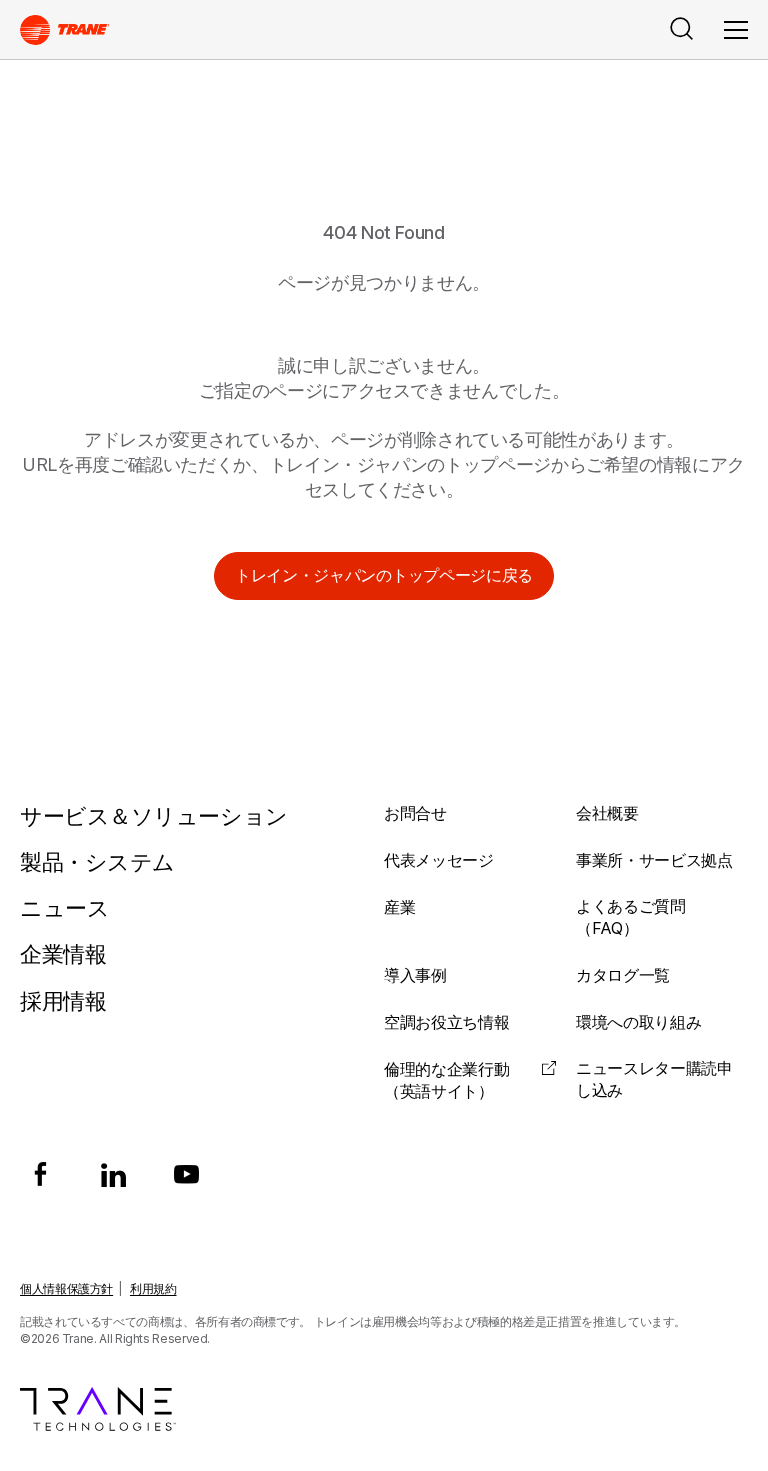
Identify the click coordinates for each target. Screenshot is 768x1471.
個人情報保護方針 (66, 1288)
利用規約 (153, 1288)
